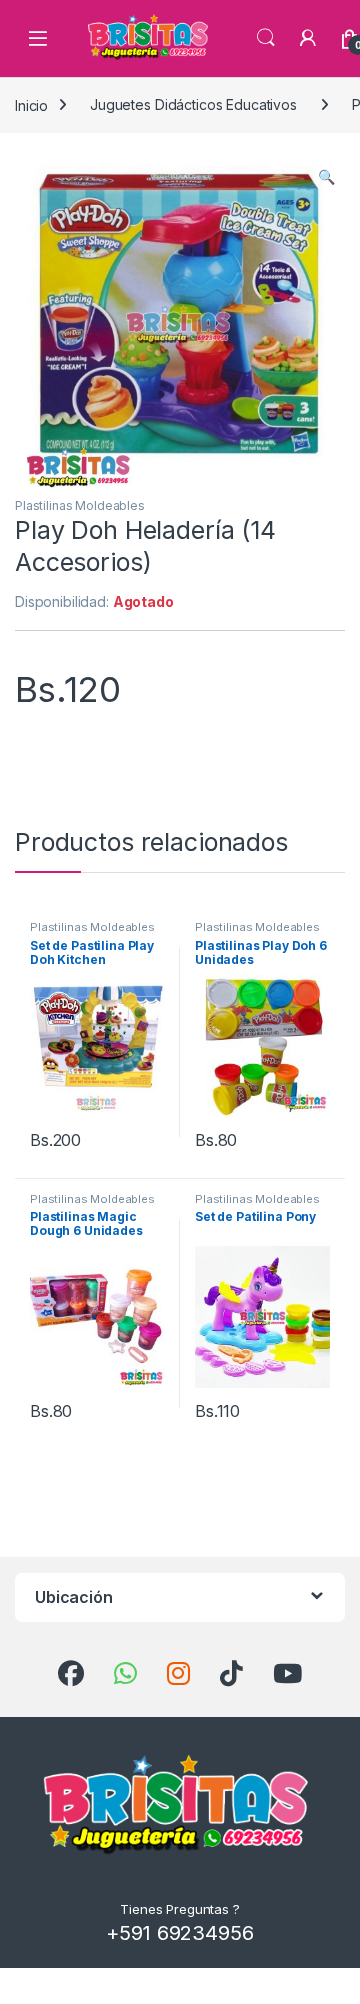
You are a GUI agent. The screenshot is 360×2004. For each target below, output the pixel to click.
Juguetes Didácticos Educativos (193, 104)
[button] (326, 177)
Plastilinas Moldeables (80, 505)
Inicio (31, 104)
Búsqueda (266, 38)
